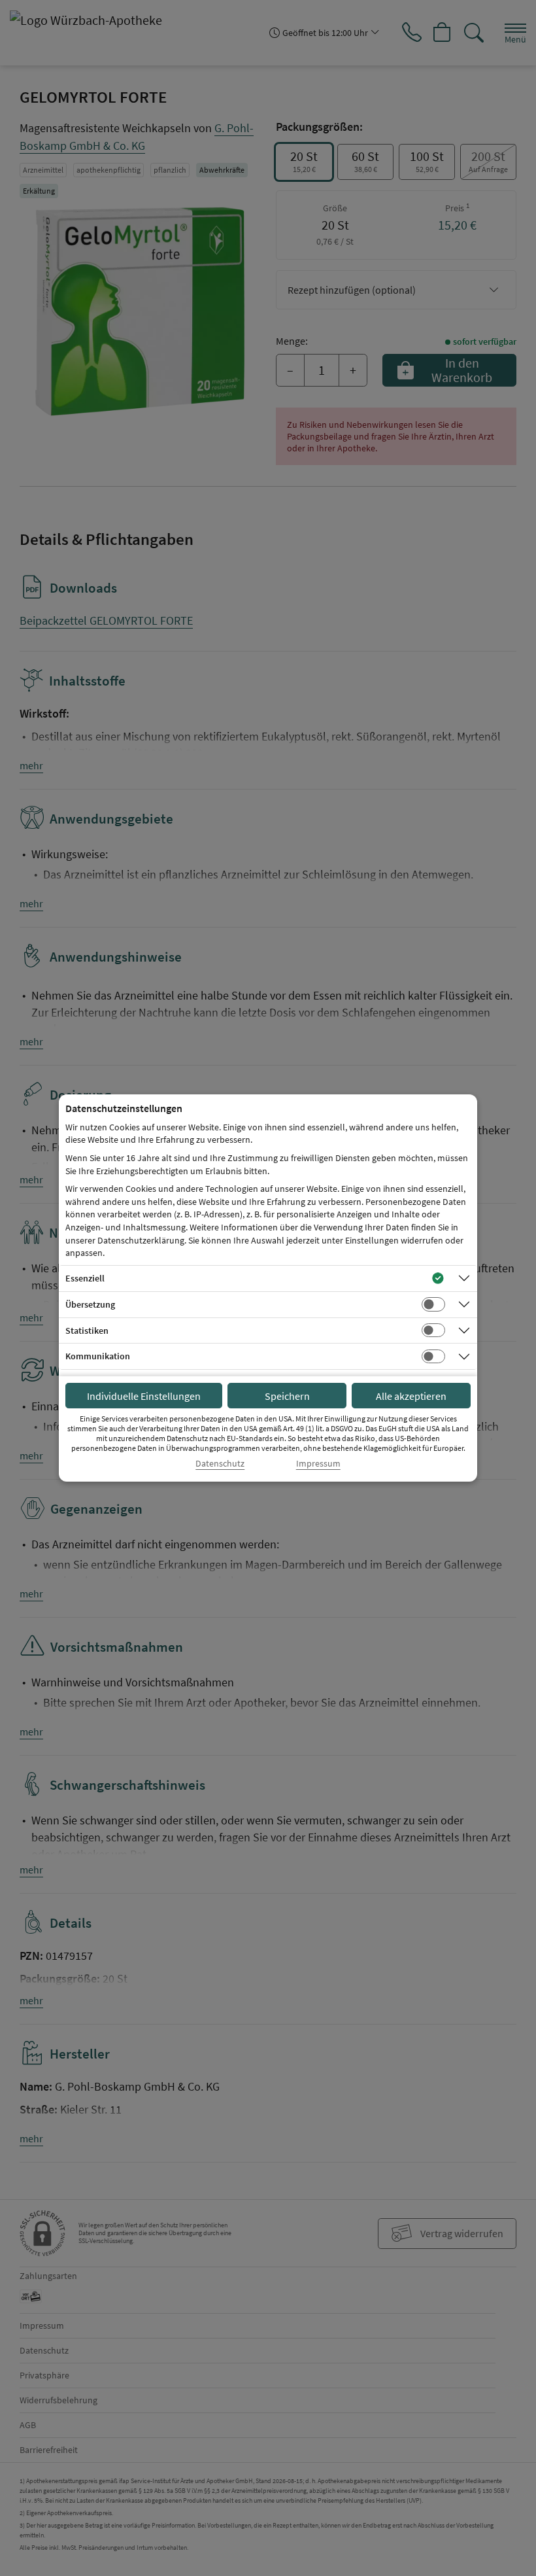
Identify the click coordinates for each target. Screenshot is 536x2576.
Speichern (287, 1396)
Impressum (318, 1464)
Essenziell (85, 1278)
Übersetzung (90, 1304)
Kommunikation (98, 1356)
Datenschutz (220, 1464)
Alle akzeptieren (411, 1396)
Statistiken (87, 1331)
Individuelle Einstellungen (144, 1396)
